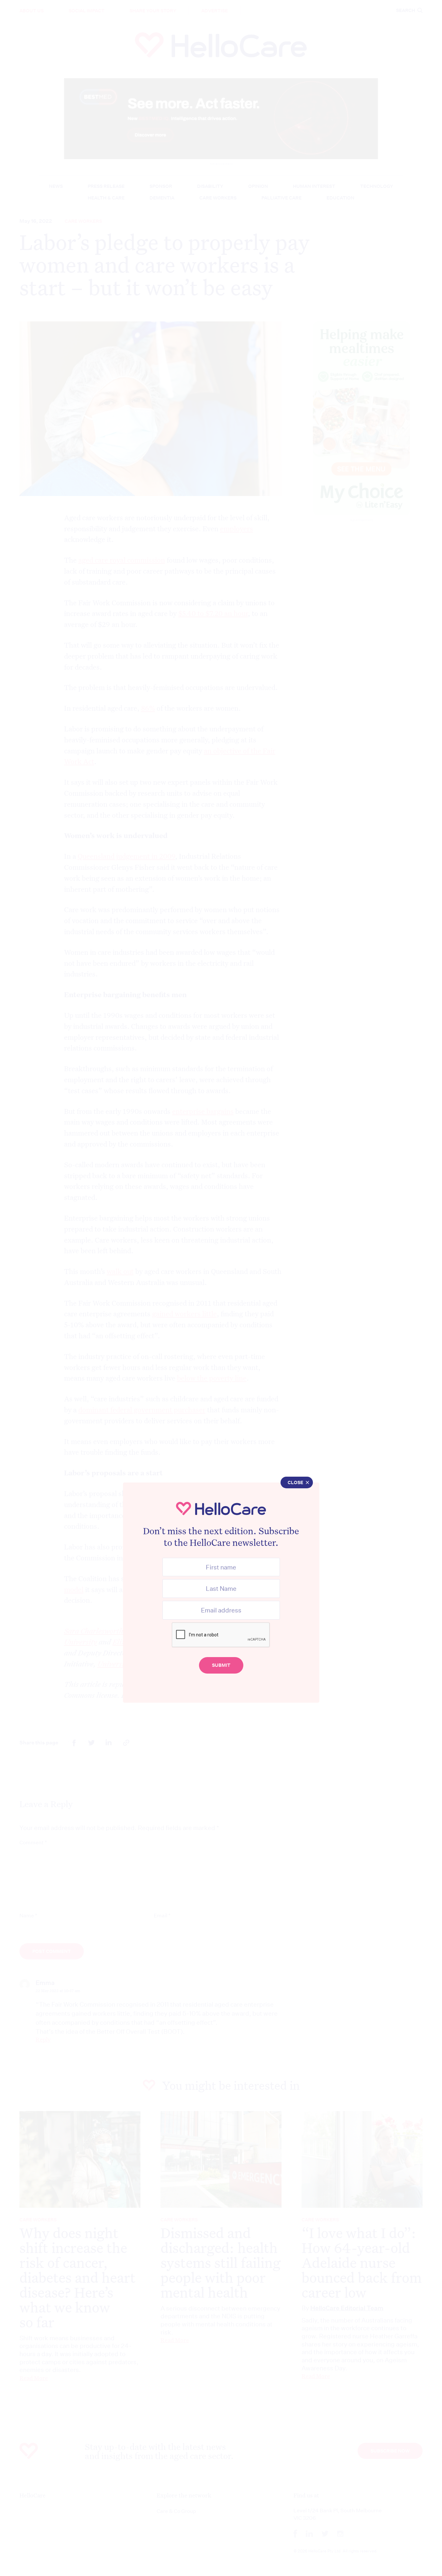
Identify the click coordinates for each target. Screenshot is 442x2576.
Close (295, 1482)
